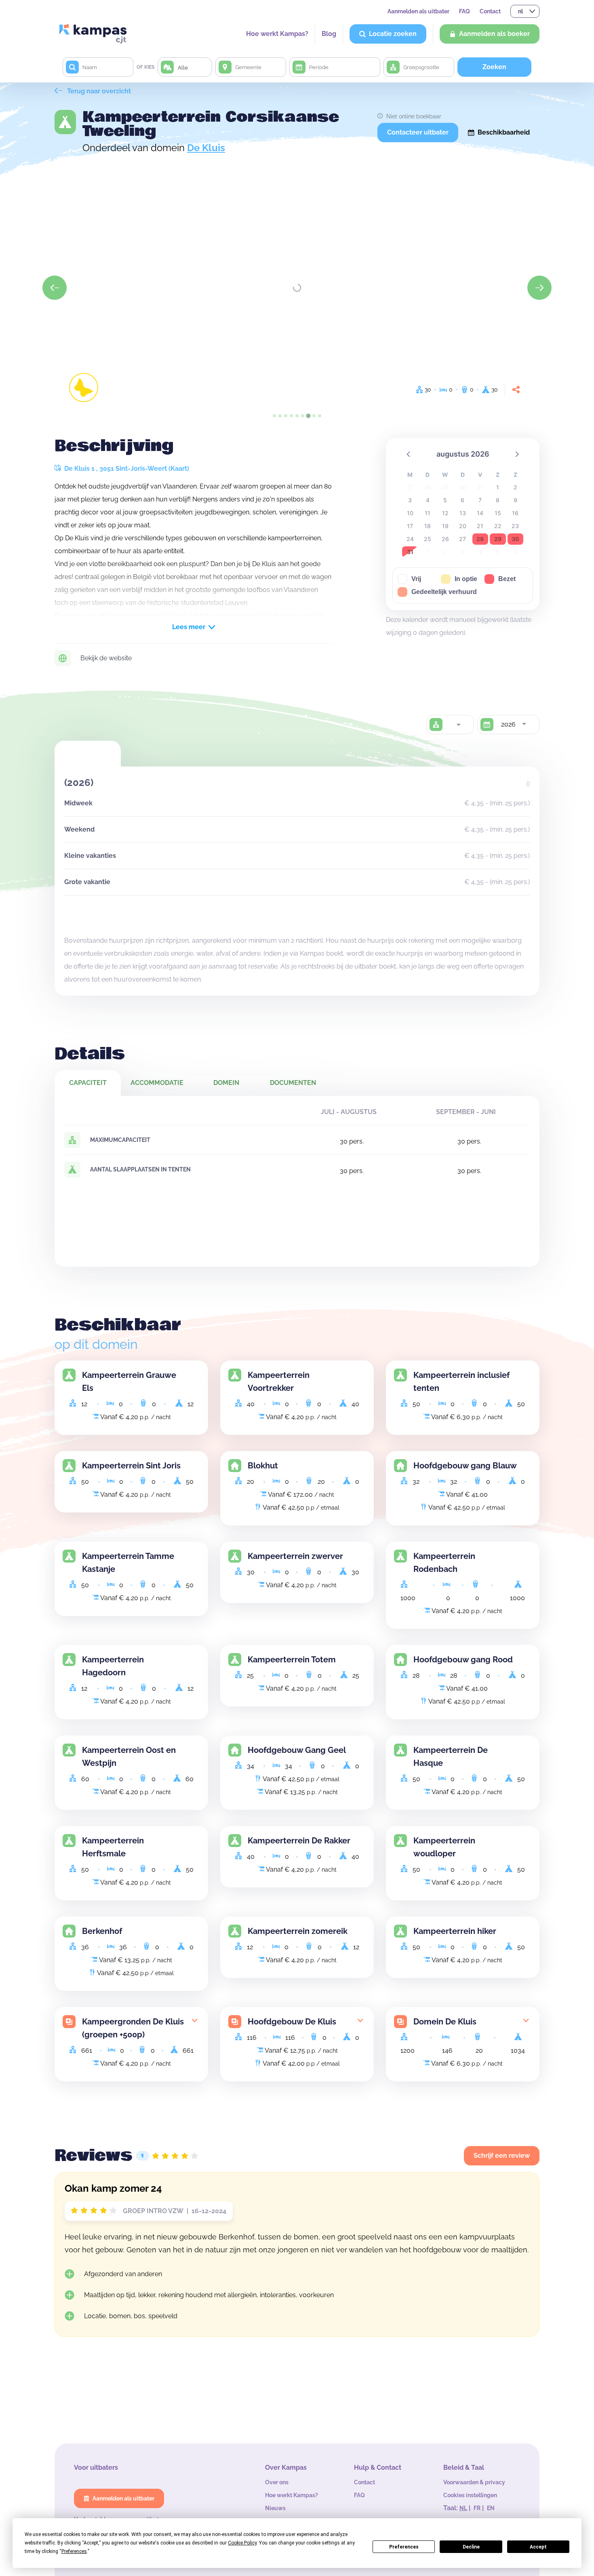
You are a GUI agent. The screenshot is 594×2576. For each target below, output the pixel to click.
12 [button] (445, 513)
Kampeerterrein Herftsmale (113, 1847)
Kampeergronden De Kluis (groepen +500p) (133, 2028)
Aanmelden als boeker (494, 34)
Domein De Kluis (445, 2022)
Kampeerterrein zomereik (298, 1931)
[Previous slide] (55, 288)
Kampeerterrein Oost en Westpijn (129, 1757)
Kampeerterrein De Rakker (299, 1841)
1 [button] (498, 487)
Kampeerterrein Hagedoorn (113, 1666)
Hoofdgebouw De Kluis (292, 2022)
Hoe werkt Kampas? (277, 34)
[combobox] (458, 725)
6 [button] (462, 500)
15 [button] (498, 513)
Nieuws (275, 2508)
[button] (409, 454)
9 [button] (515, 500)
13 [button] (463, 513)
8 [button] (498, 500)
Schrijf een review (502, 2156)
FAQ (464, 11)
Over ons (277, 2482)
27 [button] (462, 539)
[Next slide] (539, 288)
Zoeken (494, 67)
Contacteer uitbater (418, 132)
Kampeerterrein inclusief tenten (461, 1382)
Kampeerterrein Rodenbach (444, 1563)
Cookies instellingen (470, 2495)
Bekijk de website (106, 658)
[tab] (274, 416)
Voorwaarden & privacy (474, 2482)
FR (477, 2508)
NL (463, 2508)
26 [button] (445, 539)
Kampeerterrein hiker (455, 1931)
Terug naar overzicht (98, 91)
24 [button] (410, 539)
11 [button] (428, 513)
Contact (490, 11)
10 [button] (410, 513)
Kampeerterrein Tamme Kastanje (128, 1563)
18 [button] (428, 526)
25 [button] (428, 539)
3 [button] (410, 500)
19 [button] (445, 526)
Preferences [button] (74, 2551)
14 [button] (480, 513)
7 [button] (480, 500)
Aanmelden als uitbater (418, 11)
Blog (329, 34)
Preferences (404, 2547)
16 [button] (515, 513)
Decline (471, 2547)
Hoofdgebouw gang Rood (463, 1660)
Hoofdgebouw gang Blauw (465, 1466)
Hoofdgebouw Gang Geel (297, 1750)
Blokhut (263, 1466)
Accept (538, 2547)
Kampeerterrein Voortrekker (279, 1382)
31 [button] (410, 552)
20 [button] (463, 526)
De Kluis (206, 148)
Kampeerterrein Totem (292, 1660)
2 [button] (515, 487)
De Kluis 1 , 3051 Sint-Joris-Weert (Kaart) (126, 469)
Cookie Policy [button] (242, 2543)
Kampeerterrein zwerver (295, 1556)
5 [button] (445, 500)
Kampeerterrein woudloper (444, 1847)
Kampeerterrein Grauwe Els (129, 1382)
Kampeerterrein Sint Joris (131, 1466)
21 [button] (480, 526)
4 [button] (428, 500)
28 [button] (480, 539)
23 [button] (515, 526)
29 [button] (498, 539)
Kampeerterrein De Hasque (451, 1757)
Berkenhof (102, 1931)
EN (491, 2508)
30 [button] (515, 539)
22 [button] (498, 526)
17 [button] (410, 526)
